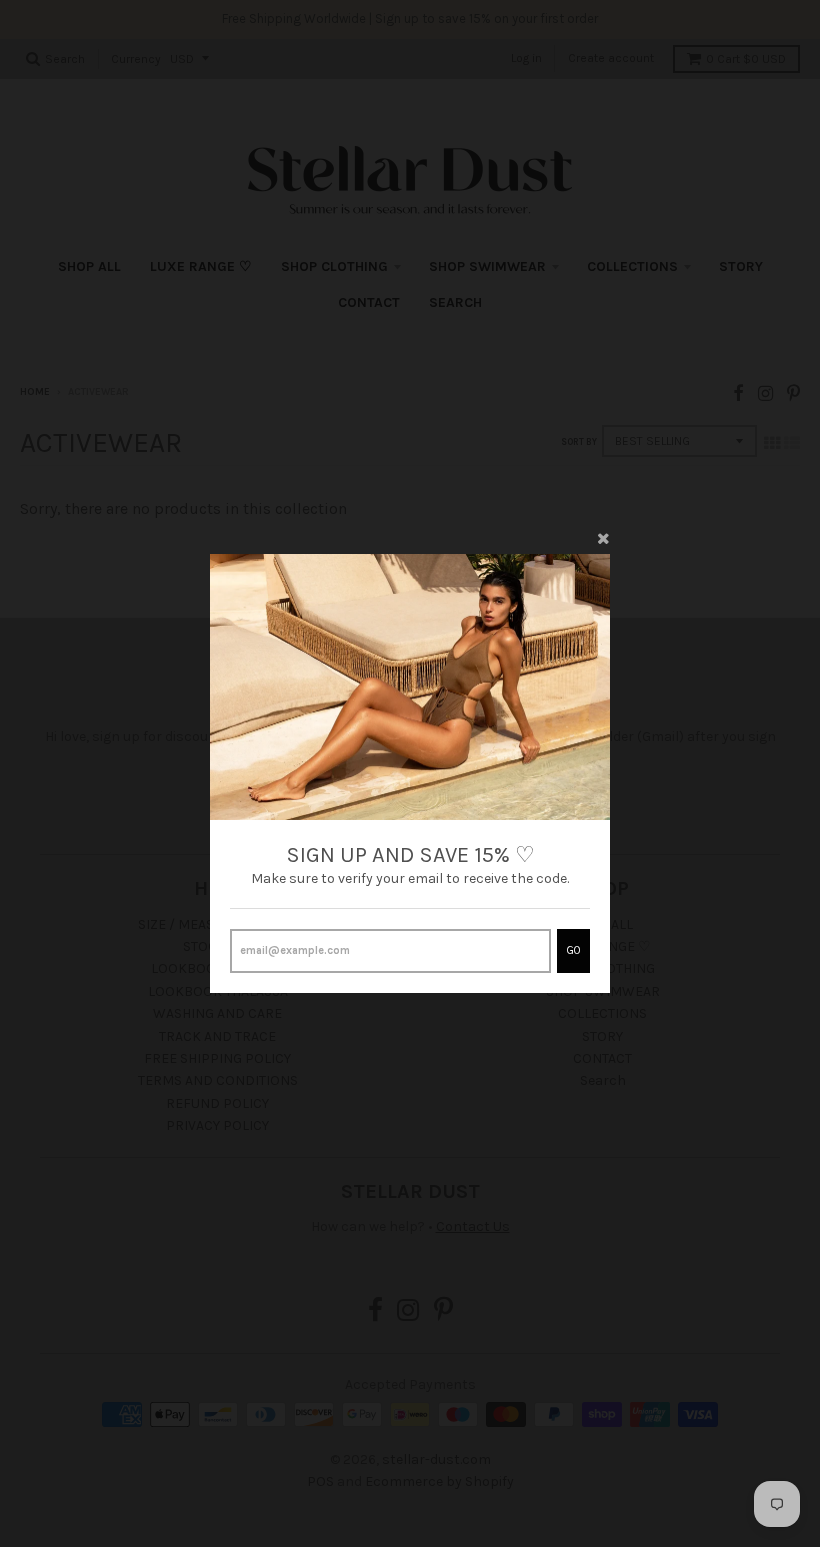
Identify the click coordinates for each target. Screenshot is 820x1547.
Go (573, 950)
